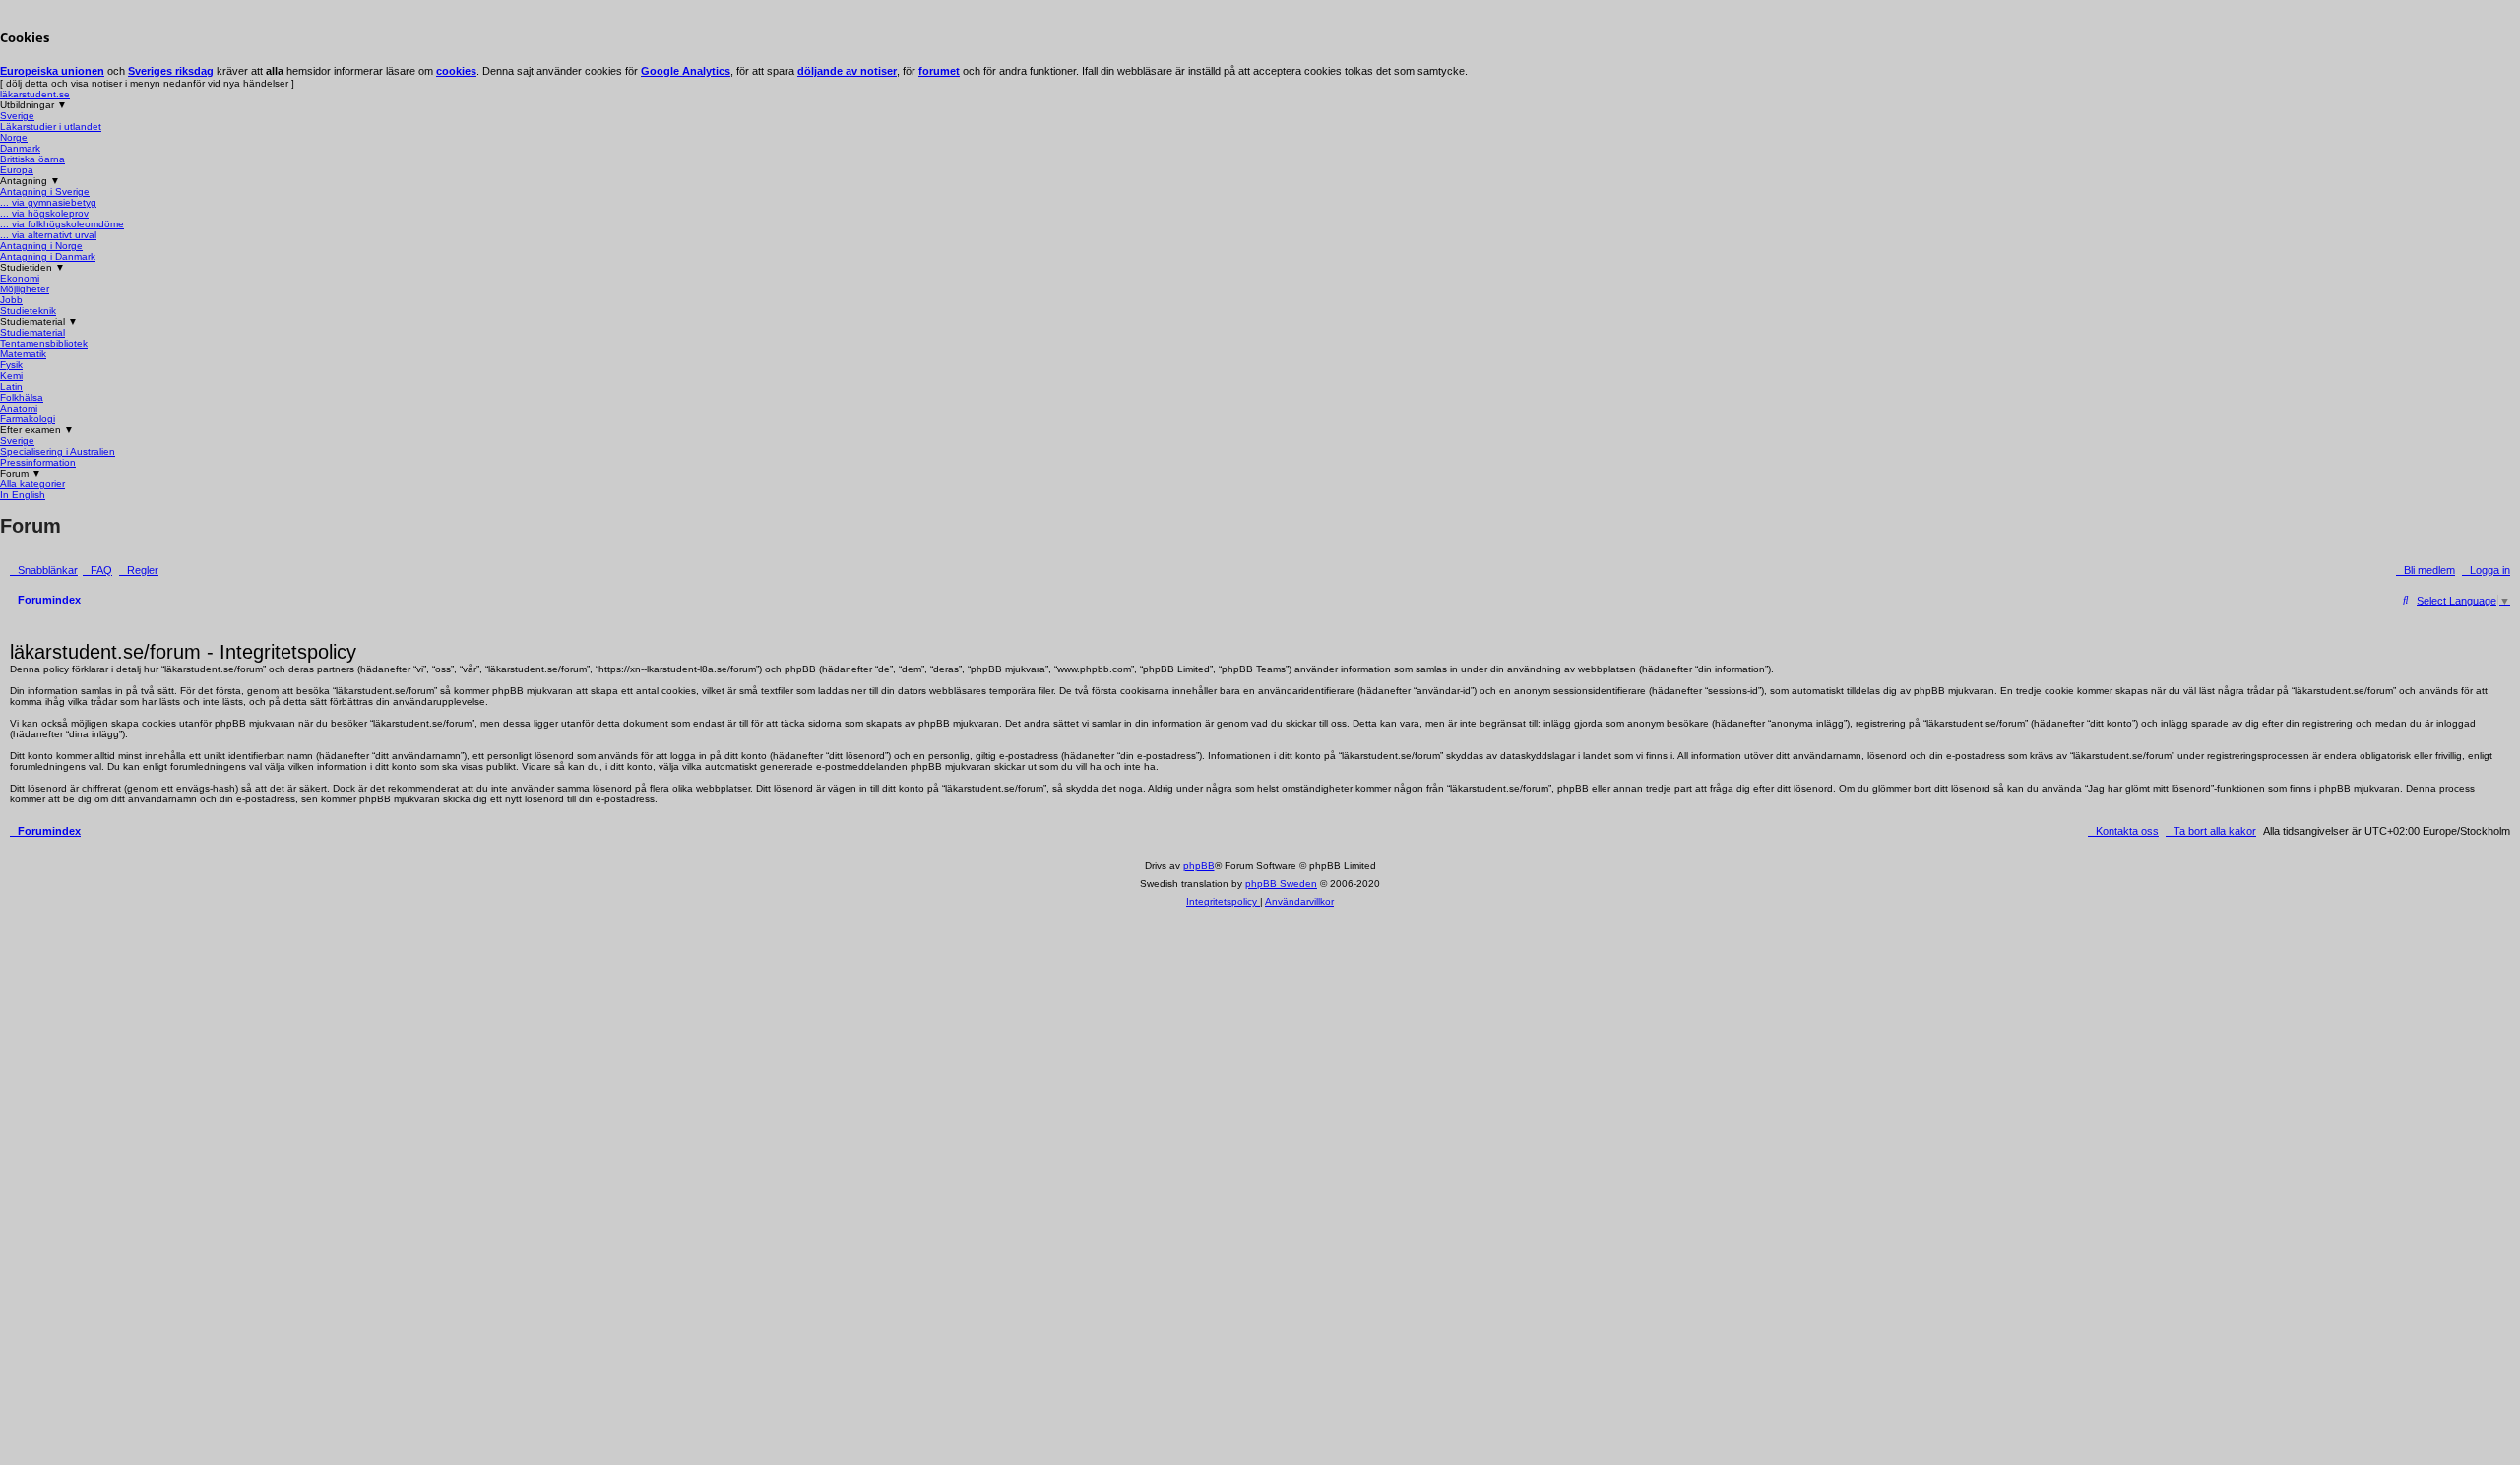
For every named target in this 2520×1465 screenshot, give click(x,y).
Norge (14, 137)
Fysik (11, 365)
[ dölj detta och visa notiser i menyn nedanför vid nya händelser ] (147, 83)
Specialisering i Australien (58, 451)
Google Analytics (686, 71)
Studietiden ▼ (32, 267)
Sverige (17, 116)
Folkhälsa (22, 397)
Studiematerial (32, 332)
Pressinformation (38, 462)
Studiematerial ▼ (39, 321)
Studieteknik (28, 311)
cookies (456, 71)
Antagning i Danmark (48, 256)
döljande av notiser (847, 71)
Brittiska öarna (32, 159)
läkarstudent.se (35, 94)
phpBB (1199, 866)
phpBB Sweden (1281, 884)
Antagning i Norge (41, 246)
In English (23, 495)
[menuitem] (97, 570)
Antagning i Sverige (45, 191)
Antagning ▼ (30, 181)
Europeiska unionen (52, 71)
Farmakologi (28, 419)
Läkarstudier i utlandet (51, 127)
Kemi (11, 376)
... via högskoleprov (44, 213)
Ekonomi (20, 278)
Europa (17, 170)
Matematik (23, 354)
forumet (939, 71)
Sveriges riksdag (171, 71)
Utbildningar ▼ (33, 105)
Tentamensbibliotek (44, 343)
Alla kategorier (32, 484)
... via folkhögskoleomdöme (62, 224)
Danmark (20, 148)
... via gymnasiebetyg (48, 202)
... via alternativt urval (48, 235)
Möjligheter (25, 289)
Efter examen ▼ (37, 430)
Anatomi (19, 408)
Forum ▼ (21, 473)
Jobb (11, 300)
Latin (11, 386)
